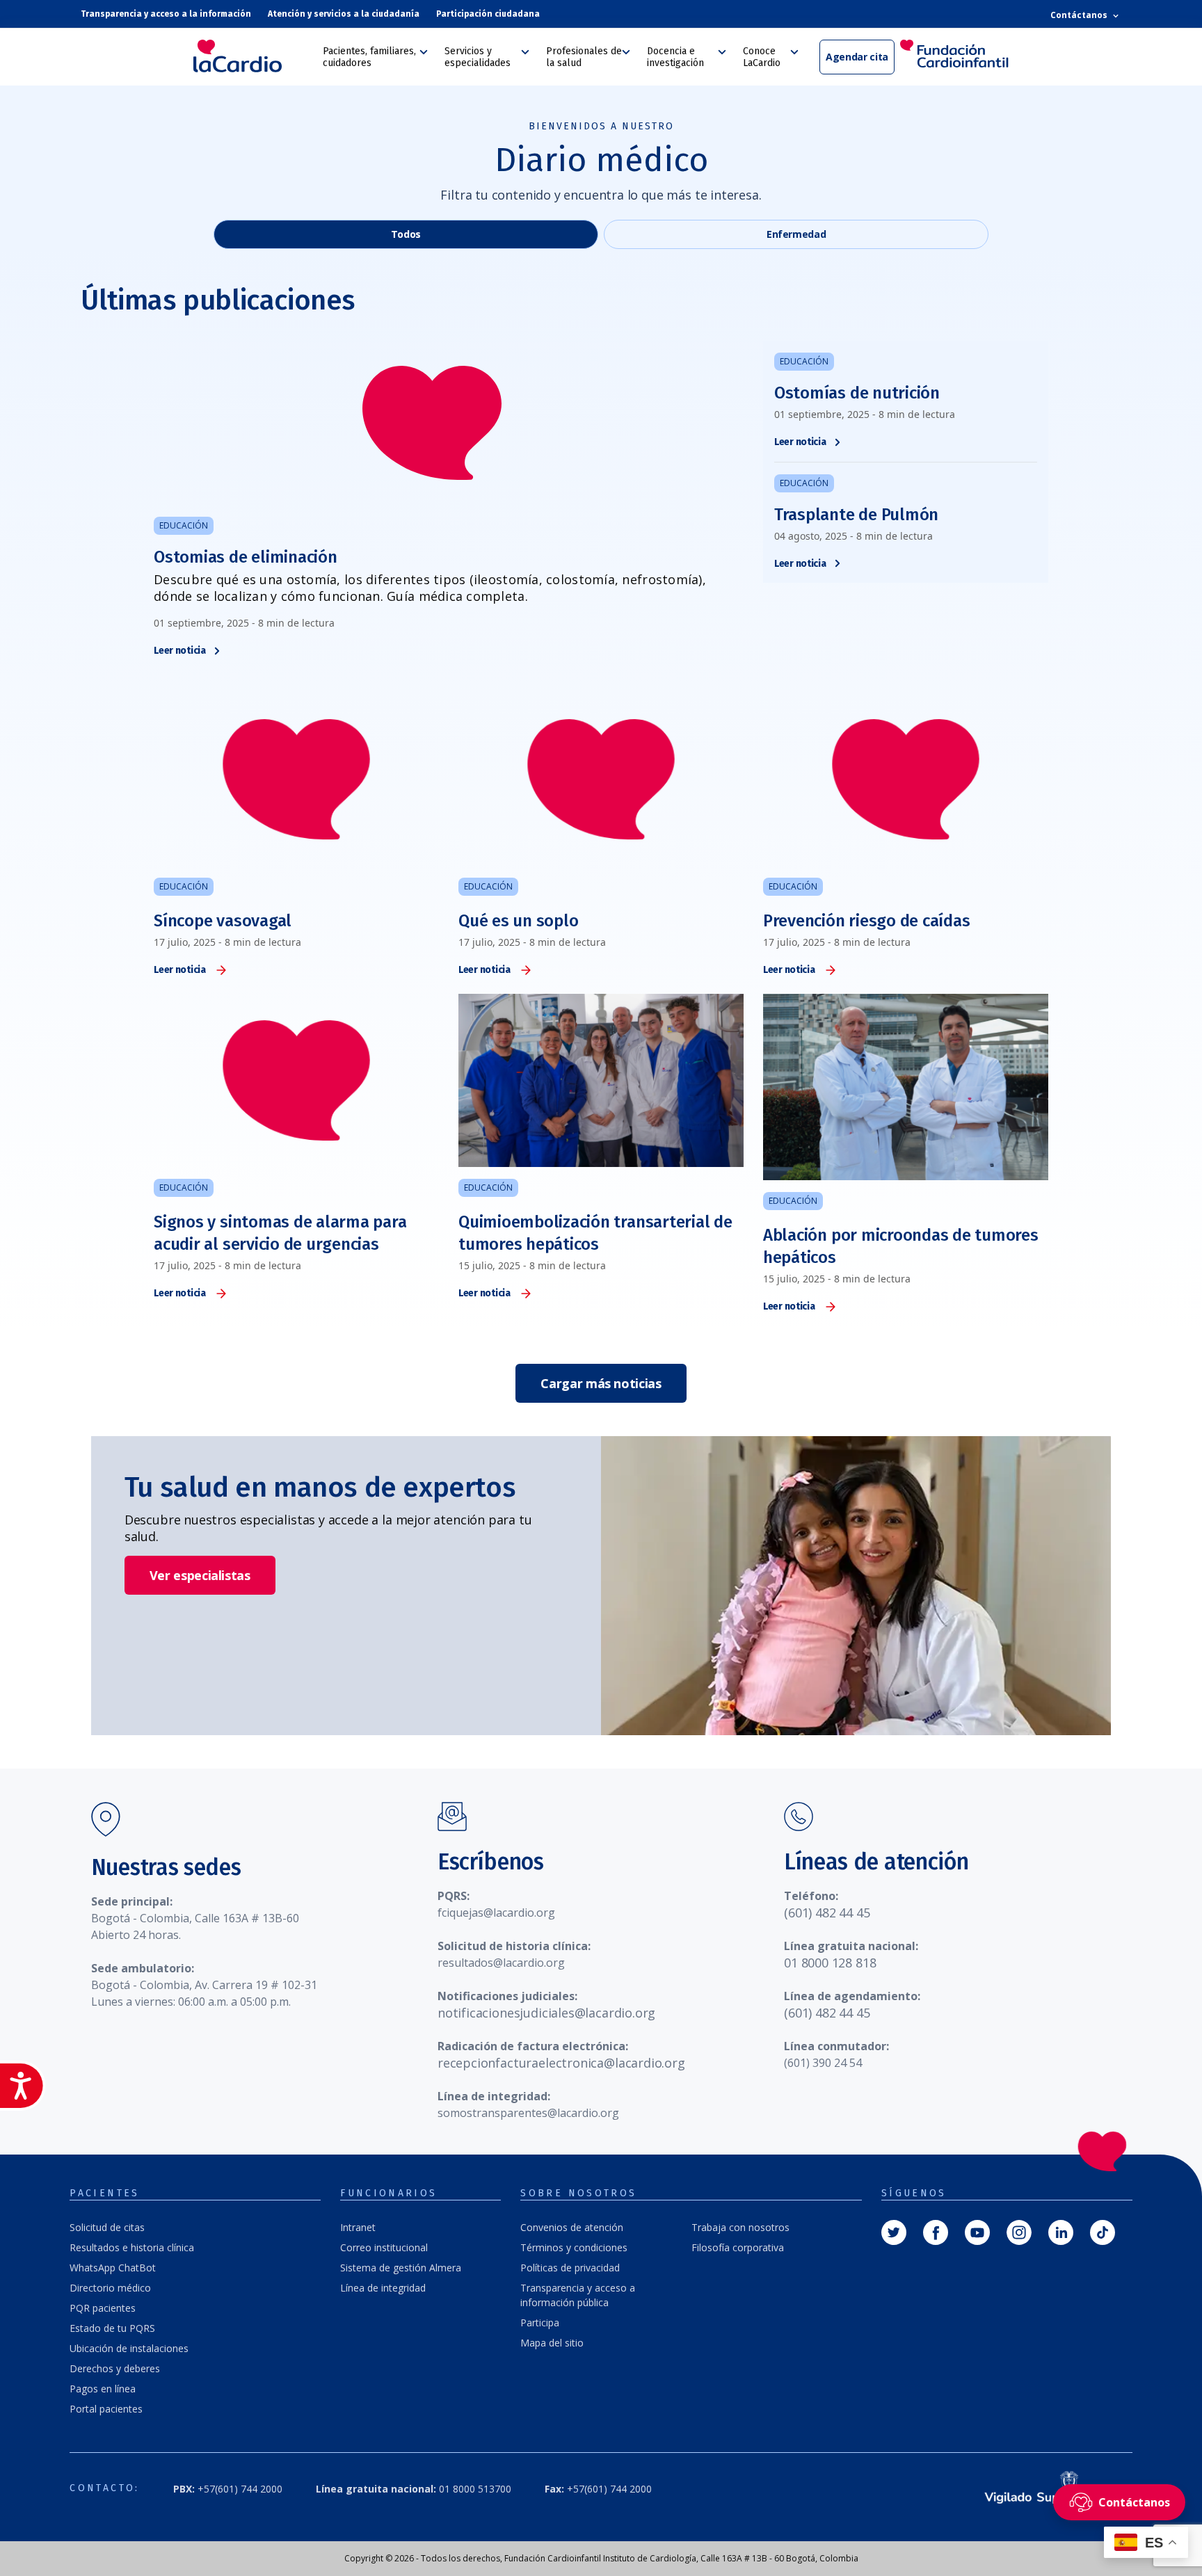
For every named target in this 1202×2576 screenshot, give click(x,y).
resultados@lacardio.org (501, 1963)
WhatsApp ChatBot (113, 2268)
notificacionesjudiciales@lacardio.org (546, 2013)
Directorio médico (110, 2288)
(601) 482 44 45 (827, 1913)
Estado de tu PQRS (112, 2328)
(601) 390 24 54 (823, 2063)
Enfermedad (796, 234)
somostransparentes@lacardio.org (528, 2113)
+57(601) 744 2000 (228, 2489)
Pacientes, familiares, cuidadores (369, 57)
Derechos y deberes (115, 2368)
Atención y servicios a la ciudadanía (344, 14)
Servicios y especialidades (478, 57)
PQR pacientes (103, 2308)
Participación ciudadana (488, 14)
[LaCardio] (253, 56)
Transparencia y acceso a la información (166, 14)
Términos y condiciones (574, 2247)
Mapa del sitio (552, 2343)
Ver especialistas (200, 1575)
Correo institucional (384, 2247)
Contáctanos (1080, 15)
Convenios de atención (572, 2227)
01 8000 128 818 (830, 1963)
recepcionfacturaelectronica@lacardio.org (561, 2063)
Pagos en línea (103, 2389)
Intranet (358, 2227)
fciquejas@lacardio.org (496, 1913)
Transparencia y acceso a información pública (578, 2295)
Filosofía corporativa (738, 2247)
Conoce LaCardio (762, 57)
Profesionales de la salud (584, 57)
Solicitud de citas (107, 2227)
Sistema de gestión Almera (401, 2268)
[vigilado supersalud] (1044, 2489)
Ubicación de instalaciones (129, 2348)
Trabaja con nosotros (740, 2227)
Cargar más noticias (601, 1383)
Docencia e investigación (675, 57)
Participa (540, 2323)
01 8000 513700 (414, 2489)
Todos (406, 234)
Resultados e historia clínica (132, 2247)
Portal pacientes (106, 2409)
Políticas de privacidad (570, 2268)
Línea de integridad (383, 2288)
